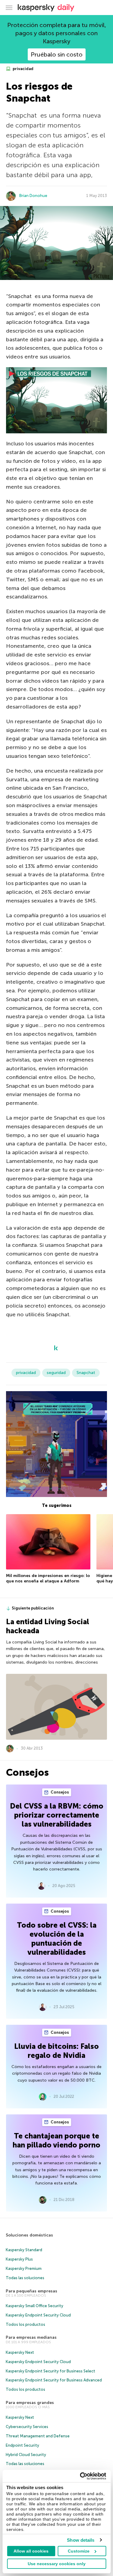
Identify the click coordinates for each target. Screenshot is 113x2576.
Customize (79, 2551)
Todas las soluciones (25, 2278)
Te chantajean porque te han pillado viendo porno (56, 2140)
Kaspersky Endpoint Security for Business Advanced (54, 2380)
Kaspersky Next (20, 2352)
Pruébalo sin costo (57, 54)
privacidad (23, 69)
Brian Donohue (33, 196)
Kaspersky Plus (19, 2259)
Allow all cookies (31, 2551)
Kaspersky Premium (24, 2269)
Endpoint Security (22, 2445)
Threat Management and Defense (38, 2436)
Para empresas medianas (31, 2337)
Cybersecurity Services (27, 2427)
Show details (81, 2540)
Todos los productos (25, 2324)
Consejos (59, 1792)
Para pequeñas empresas (31, 2291)
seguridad (56, 1373)
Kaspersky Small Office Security (35, 2306)
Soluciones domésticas (29, 2235)
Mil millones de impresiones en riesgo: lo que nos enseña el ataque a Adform (48, 1578)
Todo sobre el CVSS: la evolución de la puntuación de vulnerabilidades (57, 1939)
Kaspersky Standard (24, 2250)
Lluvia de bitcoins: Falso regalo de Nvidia (56, 2051)
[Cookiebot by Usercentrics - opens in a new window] (80, 2476)
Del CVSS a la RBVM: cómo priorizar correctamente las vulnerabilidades (57, 1815)
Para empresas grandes (30, 2403)
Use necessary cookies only (57, 2564)
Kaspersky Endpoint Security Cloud (38, 2315)
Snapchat (86, 1373)
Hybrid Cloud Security (26, 2455)
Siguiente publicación (33, 1608)
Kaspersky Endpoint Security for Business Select (50, 2371)
